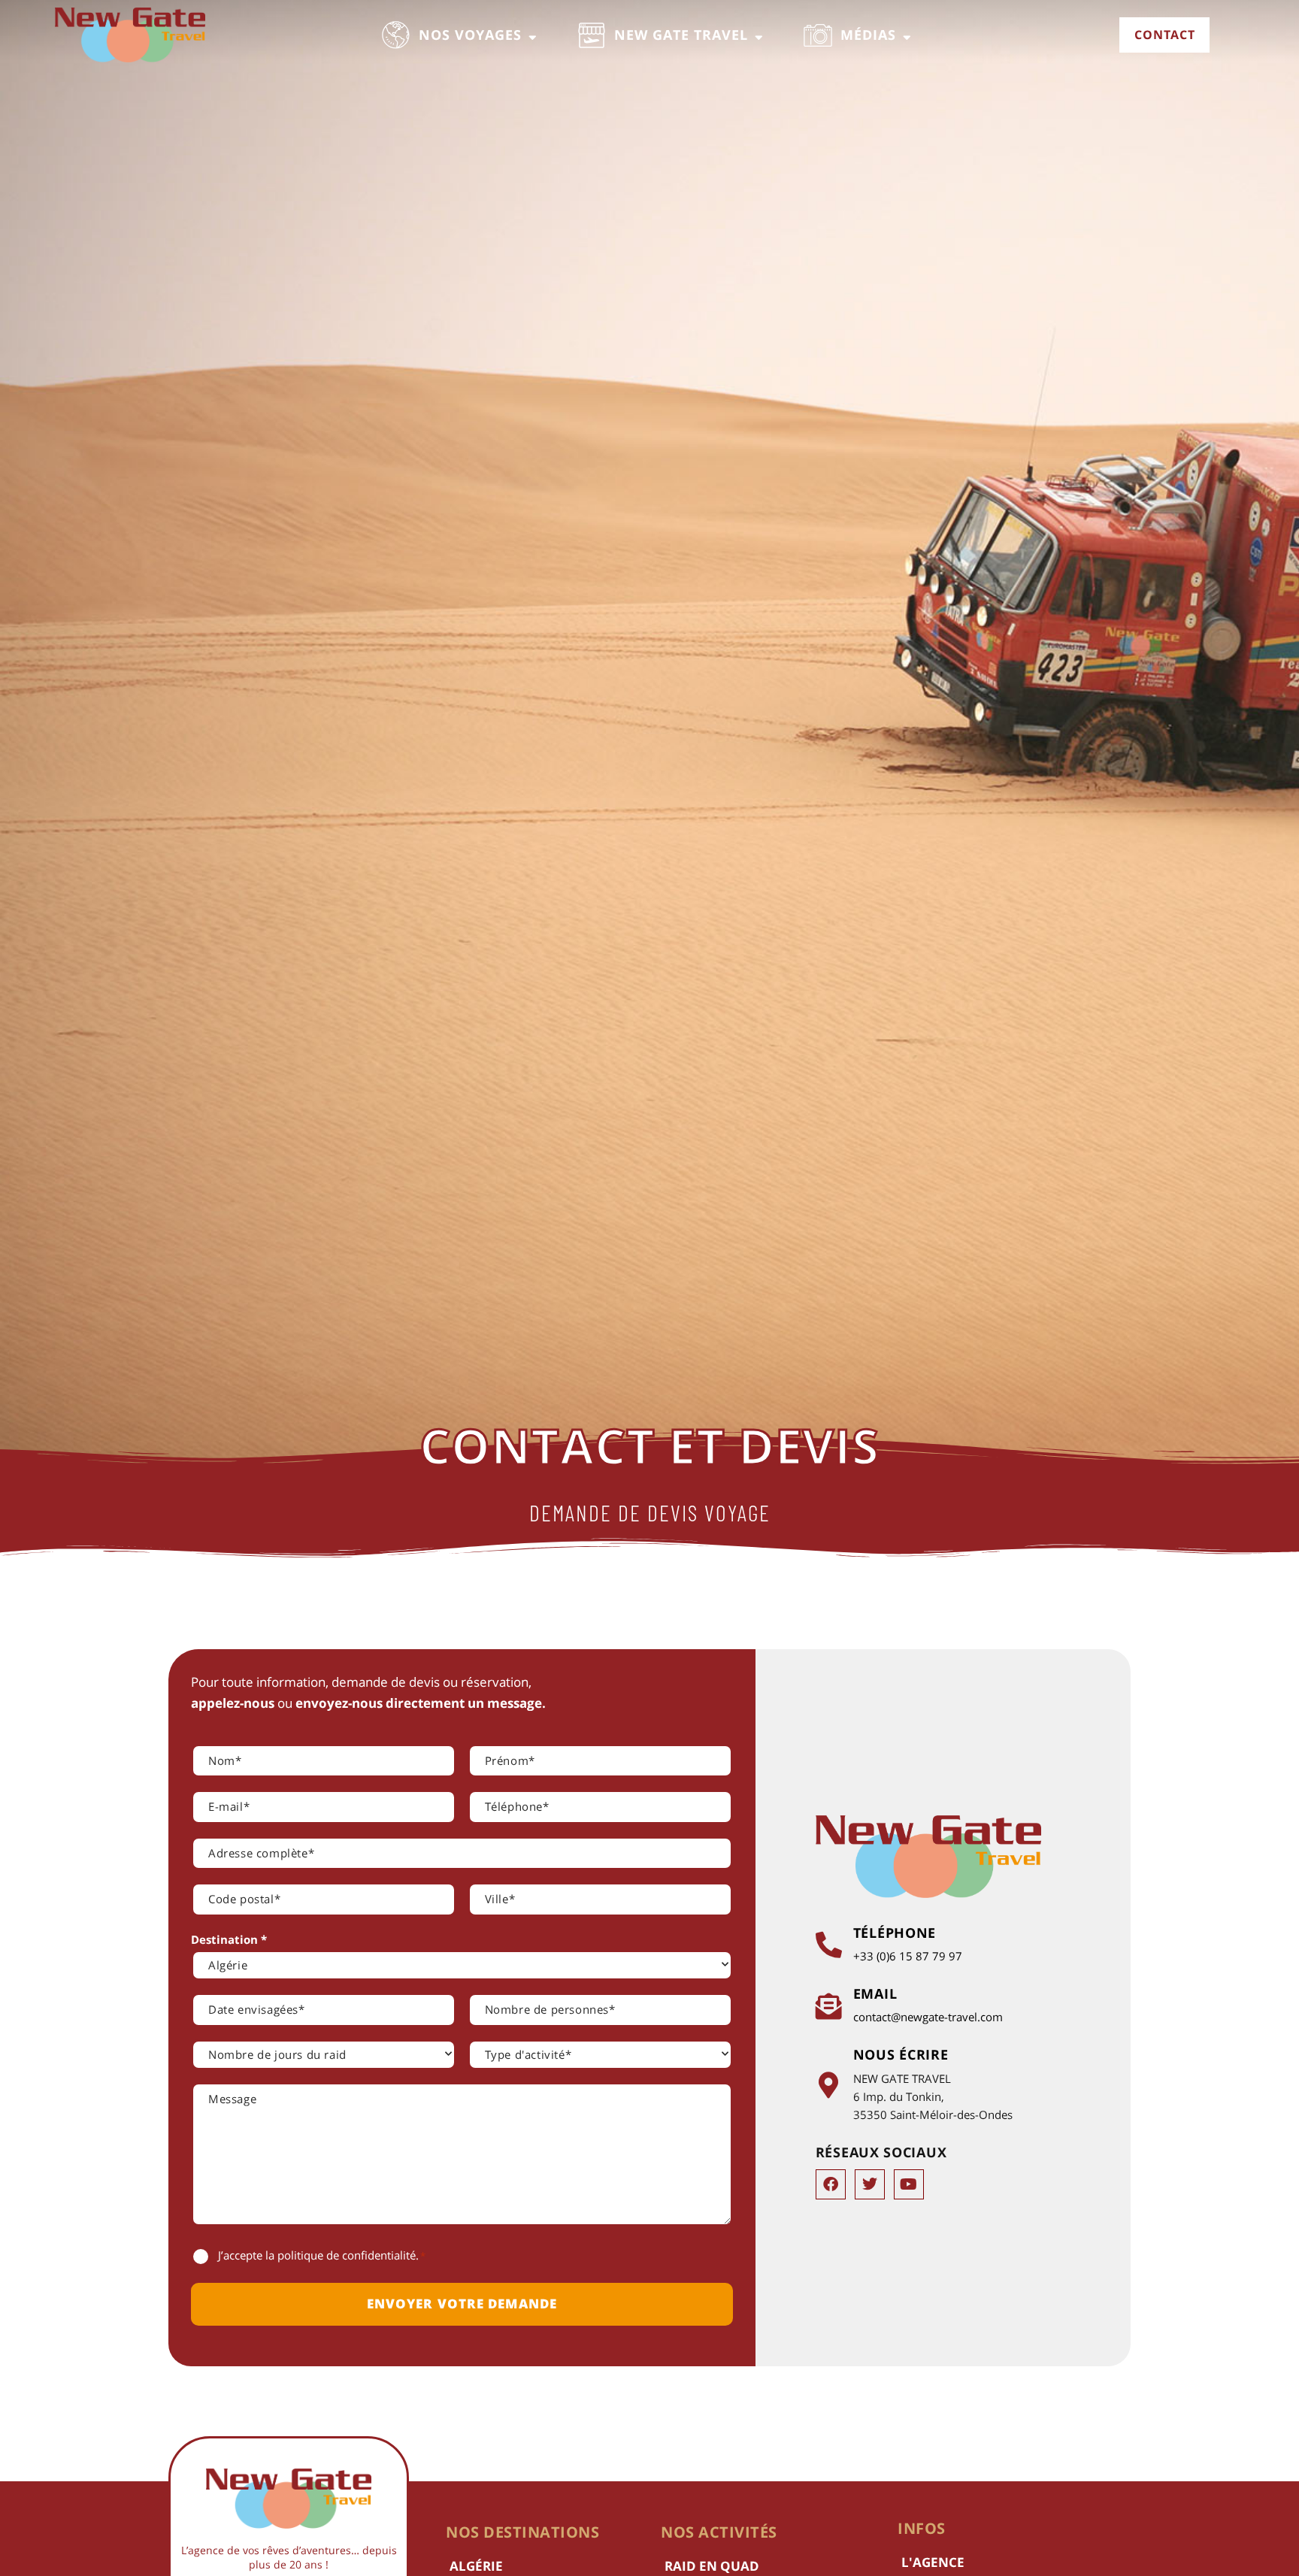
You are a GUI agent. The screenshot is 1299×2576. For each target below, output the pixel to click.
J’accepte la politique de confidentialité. (322, 2255)
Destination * (229, 1939)
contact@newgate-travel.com (928, 2017)
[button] (460, 35)
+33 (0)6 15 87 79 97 (908, 1956)
